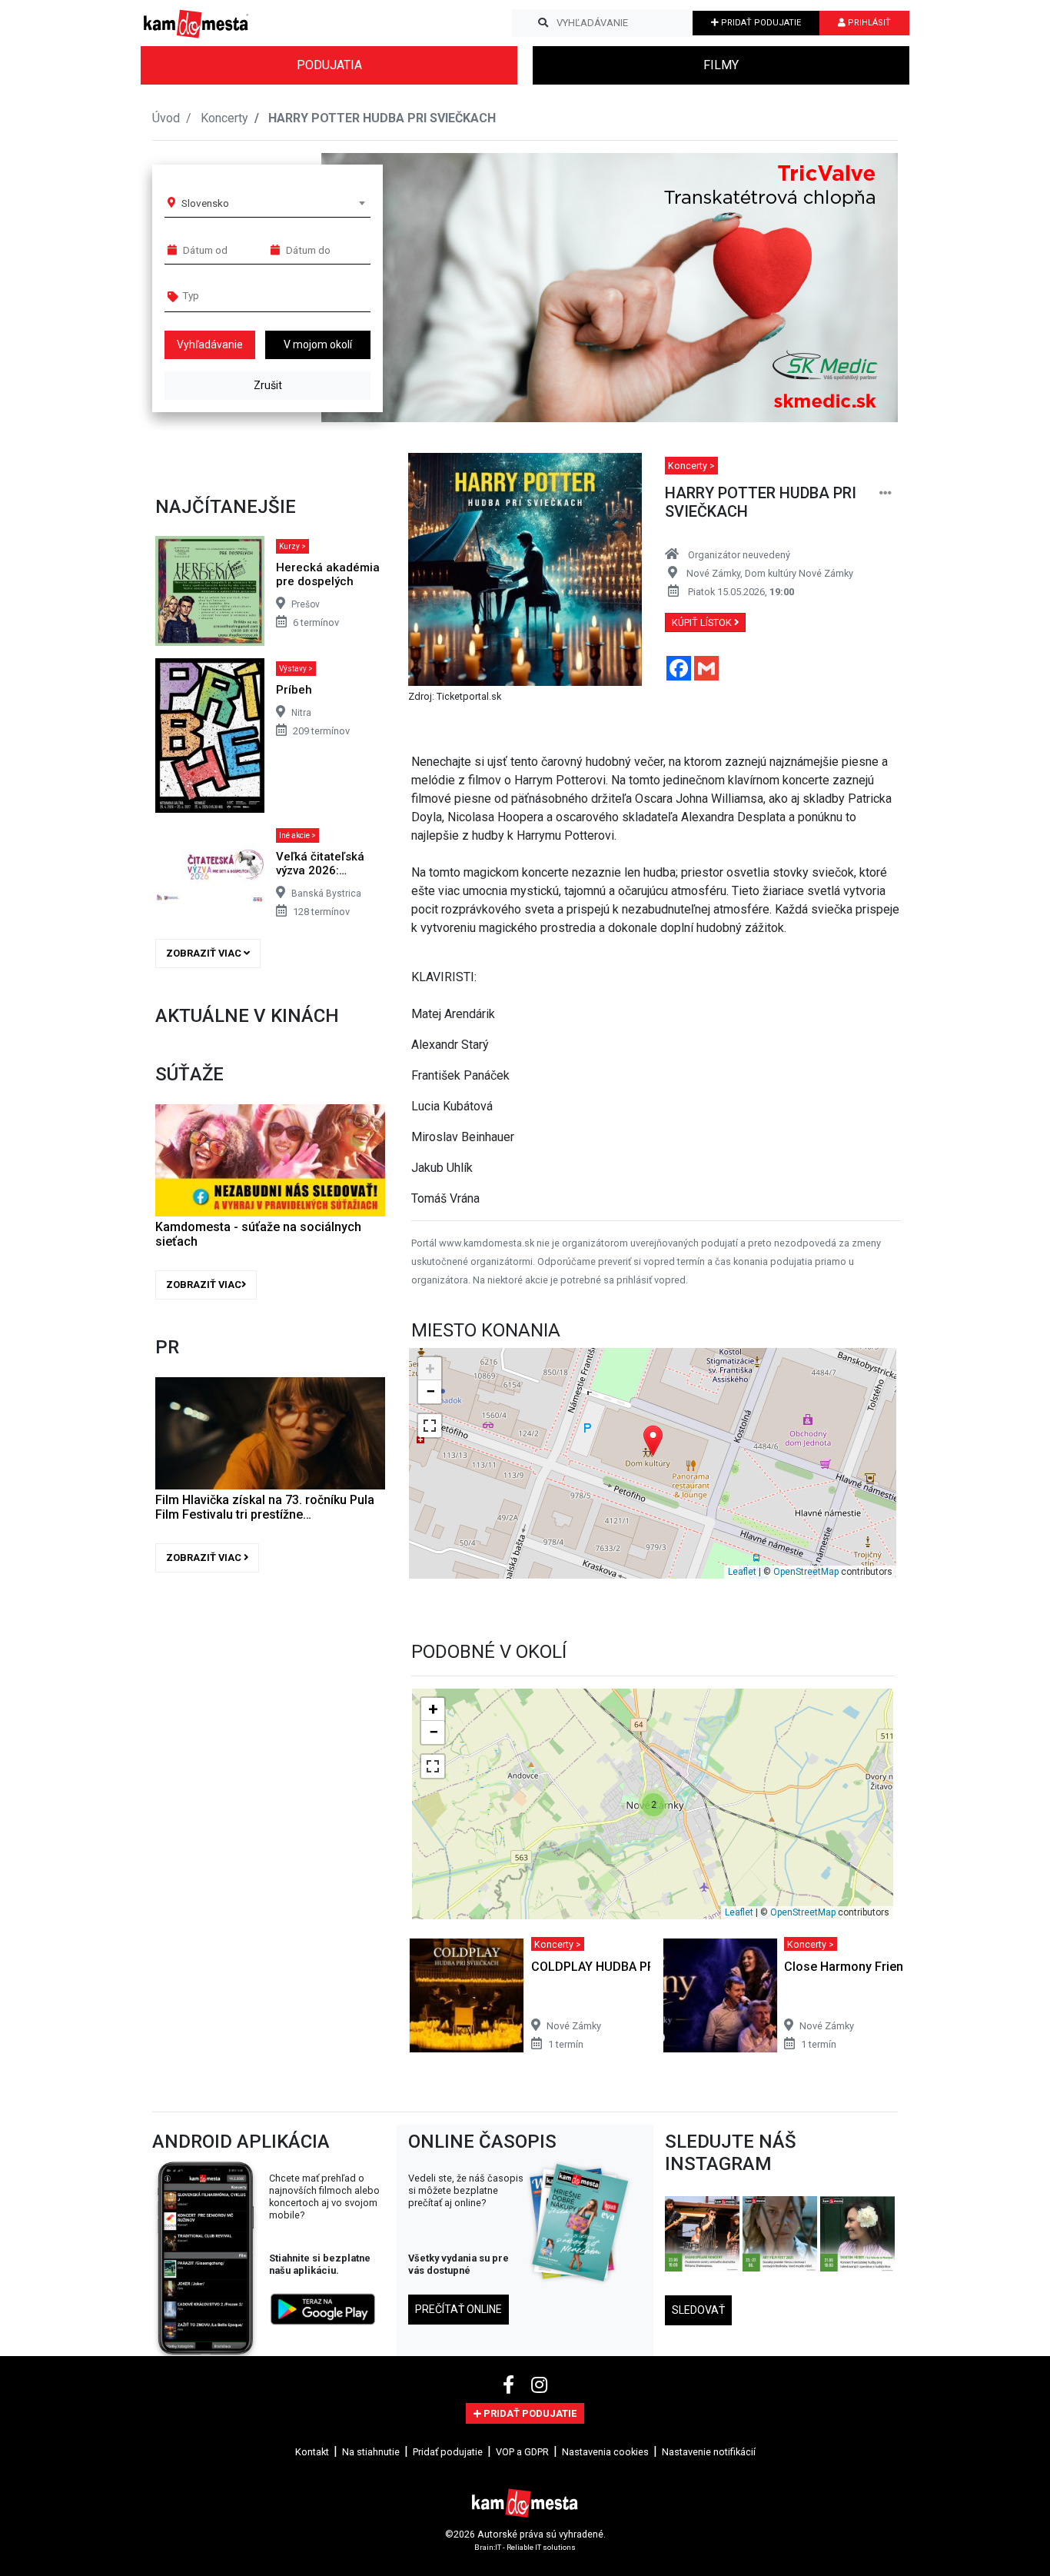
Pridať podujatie (448, 2452)
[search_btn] (543, 23)
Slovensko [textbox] (205, 203)
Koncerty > (691, 466)
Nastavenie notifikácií (709, 2452)
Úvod (166, 118)
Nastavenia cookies (605, 2452)
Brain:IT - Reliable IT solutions (525, 2547)
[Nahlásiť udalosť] (886, 493)
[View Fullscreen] (430, 1426)
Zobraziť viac (205, 953)
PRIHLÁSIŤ (868, 23)
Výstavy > (296, 669)
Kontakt (312, 2452)
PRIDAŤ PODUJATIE (760, 23)
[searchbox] (242, 295)
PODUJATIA (329, 65)
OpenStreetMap (806, 1572)
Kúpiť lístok (703, 622)
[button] (855, 288)
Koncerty (224, 118)
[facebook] (511, 2385)
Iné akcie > (297, 835)
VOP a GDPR (522, 2452)
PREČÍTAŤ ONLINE (459, 2309)
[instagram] (539, 2385)
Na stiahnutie (371, 2452)
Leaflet (742, 1572)
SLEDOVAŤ (698, 2310)
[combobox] (273, 203)
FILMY (721, 65)
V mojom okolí (318, 344)
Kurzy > (292, 546)
